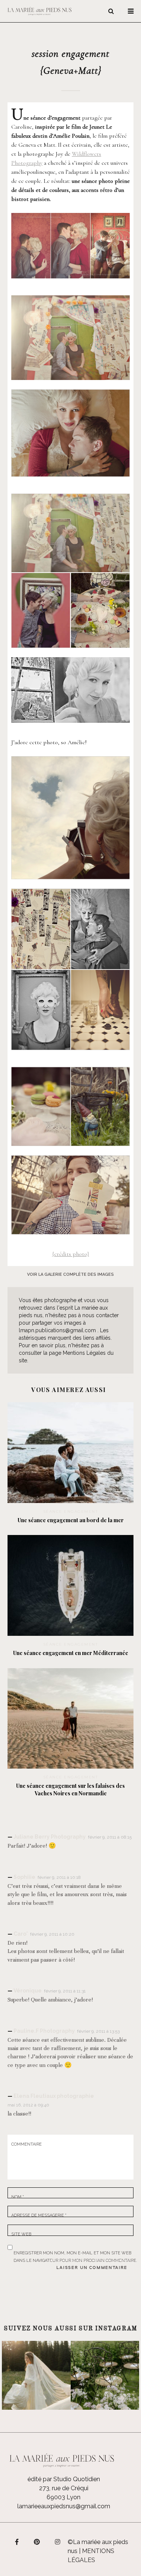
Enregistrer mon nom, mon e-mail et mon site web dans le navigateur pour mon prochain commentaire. (75, 2252)
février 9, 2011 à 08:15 (110, 1837)
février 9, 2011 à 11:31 (65, 1991)
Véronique (28, 1991)
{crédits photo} (71, 1254)
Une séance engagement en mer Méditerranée (71, 1653)
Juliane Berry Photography (50, 1837)
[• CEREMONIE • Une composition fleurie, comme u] (105, 2375)
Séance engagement (71, 1511)
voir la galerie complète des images (70, 1274)
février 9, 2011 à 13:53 (98, 2031)
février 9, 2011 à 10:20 (52, 1934)
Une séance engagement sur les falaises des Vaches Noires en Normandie (70, 1790)
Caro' (21, 1934)
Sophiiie (24, 1877)
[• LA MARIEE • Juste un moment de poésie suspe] (36, 2375)
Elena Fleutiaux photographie (54, 2096)
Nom (18, 2197)
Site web (21, 2234)
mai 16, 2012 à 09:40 (28, 2105)
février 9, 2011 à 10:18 (59, 1877)
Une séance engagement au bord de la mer (71, 1520)
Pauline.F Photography (44, 2031)
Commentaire (27, 2144)
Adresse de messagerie (39, 2215)
